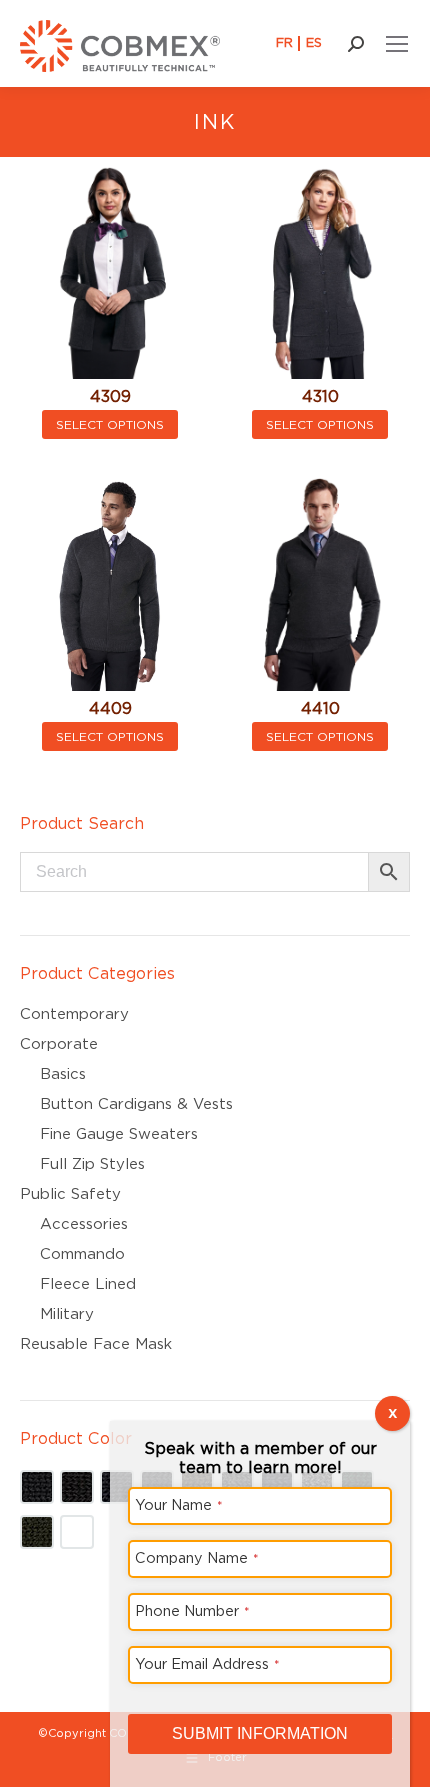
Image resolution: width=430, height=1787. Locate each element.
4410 (320, 708)
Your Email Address (207, 1663)
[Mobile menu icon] (397, 44)
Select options (110, 424)
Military (67, 1314)
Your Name (179, 1504)
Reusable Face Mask (96, 1344)
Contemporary (74, 1014)
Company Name (197, 1557)
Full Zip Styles (92, 1164)
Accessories (84, 1224)
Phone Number (192, 1610)
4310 (320, 396)
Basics (63, 1074)
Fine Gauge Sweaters (119, 1134)
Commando (82, 1254)
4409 (110, 708)
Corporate (59, 1044)
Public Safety (70, 1194)
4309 (110, 396)
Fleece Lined (88, 1284)
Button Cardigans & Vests (136, 1104)
